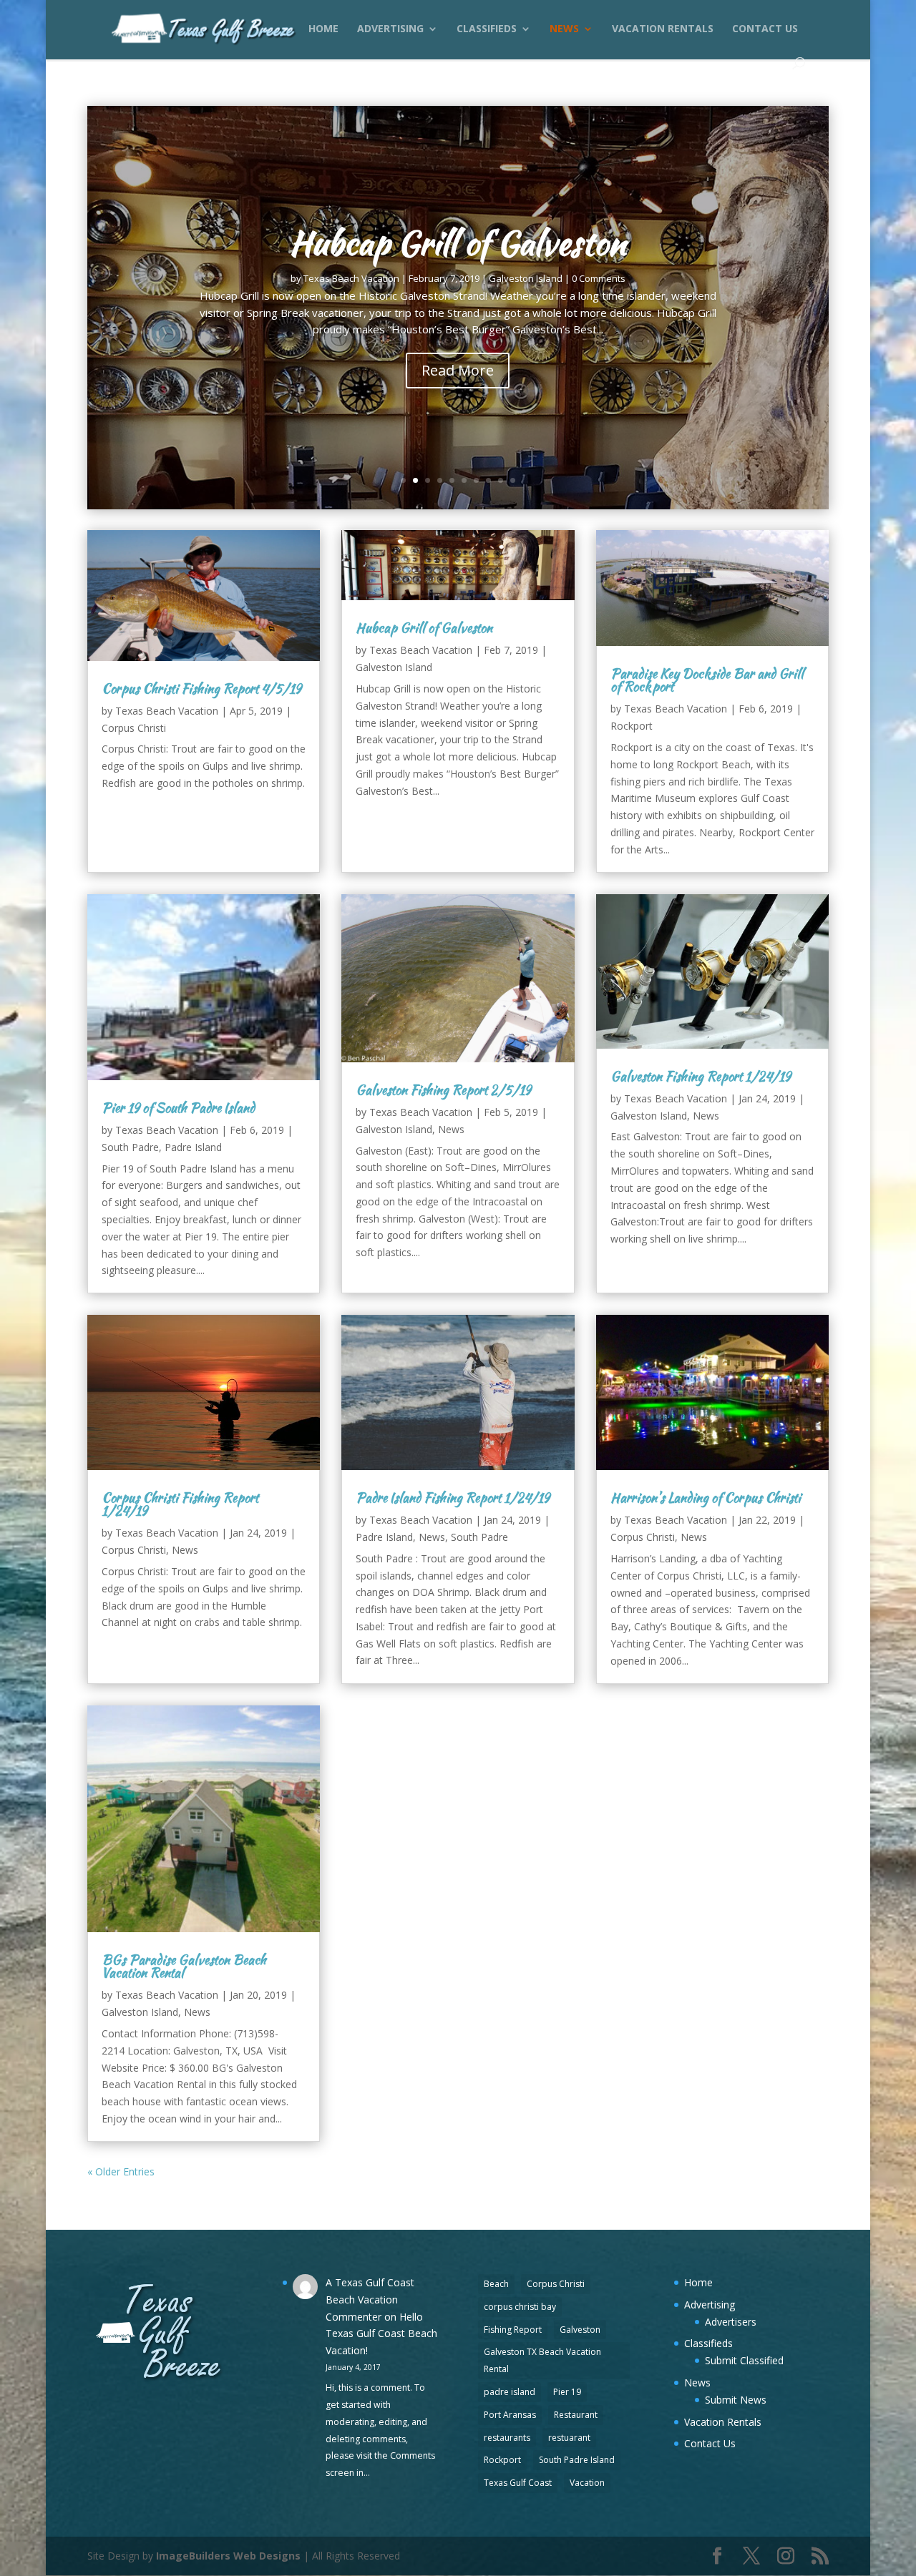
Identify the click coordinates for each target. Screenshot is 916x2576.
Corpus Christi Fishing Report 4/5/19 (201, 689)
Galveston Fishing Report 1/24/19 (701, 1076)
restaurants (507, 2438)
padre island (510, 2392)
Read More (458, 370)
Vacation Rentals (663, 29)
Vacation (587, 2483)
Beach (496, 2284)
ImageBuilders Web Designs (228, 2556)
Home (323, 29)
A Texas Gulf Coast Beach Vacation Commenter (370, 2300)
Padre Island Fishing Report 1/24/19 (453, 1498)
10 (513, 480)
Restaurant (576, 2415)
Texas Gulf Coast (518, 2483)
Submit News (736, 2400)
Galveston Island (526, 278)
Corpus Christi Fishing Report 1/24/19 (180, 1504)
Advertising (390, 29)
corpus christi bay (520, 2307)
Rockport (632, 726)
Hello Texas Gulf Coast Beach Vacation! (381, 2334)
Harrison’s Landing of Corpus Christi (706, 1498)
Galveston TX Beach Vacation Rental (542, 2360)
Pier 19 (567, 2392)
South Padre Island (577, 2460)
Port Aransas (510, 2415)
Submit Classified (744, 2360)
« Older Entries (121, 2171)
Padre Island (193, 1147)
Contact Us (765, 29)
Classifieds (487, 29)
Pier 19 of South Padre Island (178, 1108)
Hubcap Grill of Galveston (458, 243)
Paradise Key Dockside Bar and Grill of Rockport (707, 680)
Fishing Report (513, 2330)
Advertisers (731, 2322)
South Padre (130, 1147)
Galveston (580, 2330)
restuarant (569, 2438)
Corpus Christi (134, 728)
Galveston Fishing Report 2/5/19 (443, 1090)
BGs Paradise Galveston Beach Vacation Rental (184, 1966)
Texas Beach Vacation (351, 278)
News (564, 29)
